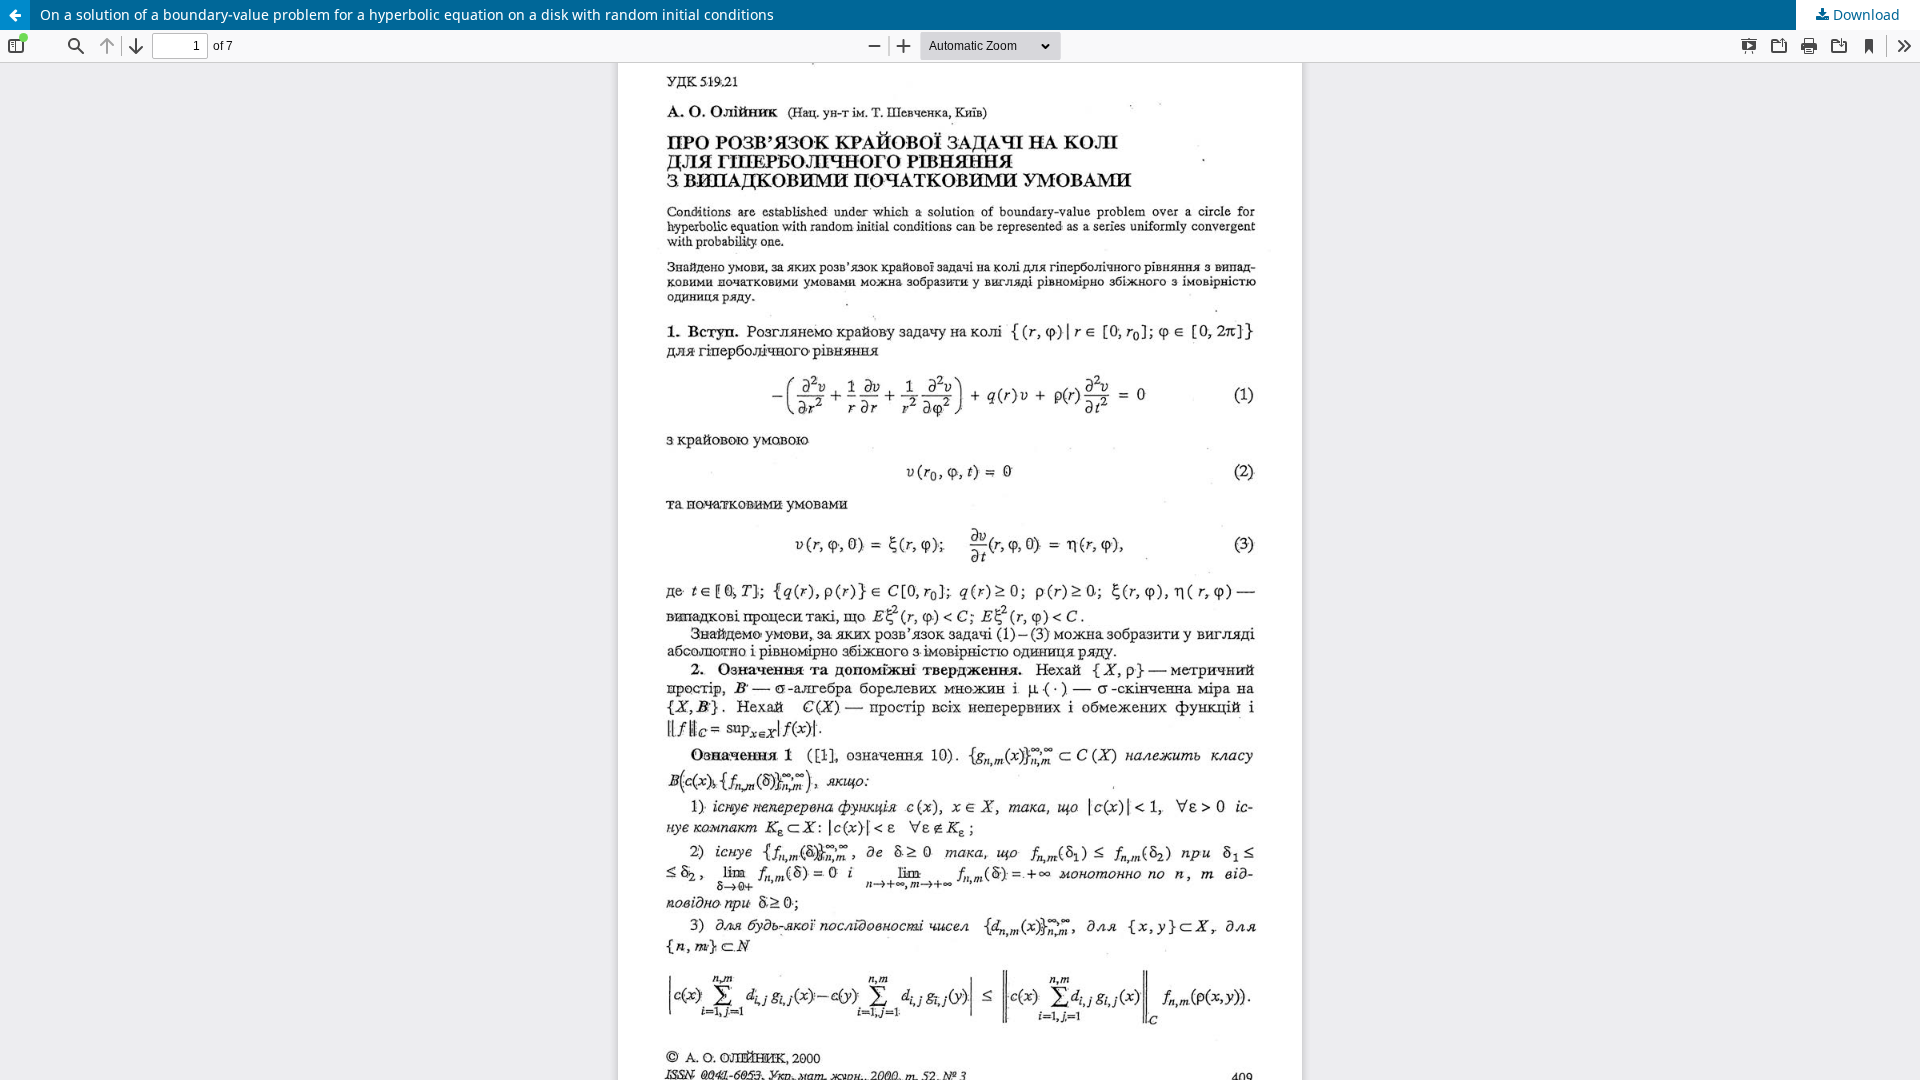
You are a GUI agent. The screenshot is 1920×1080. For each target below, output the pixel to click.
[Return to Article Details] (15, 15)
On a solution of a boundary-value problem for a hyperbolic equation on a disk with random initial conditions (407, 14)
